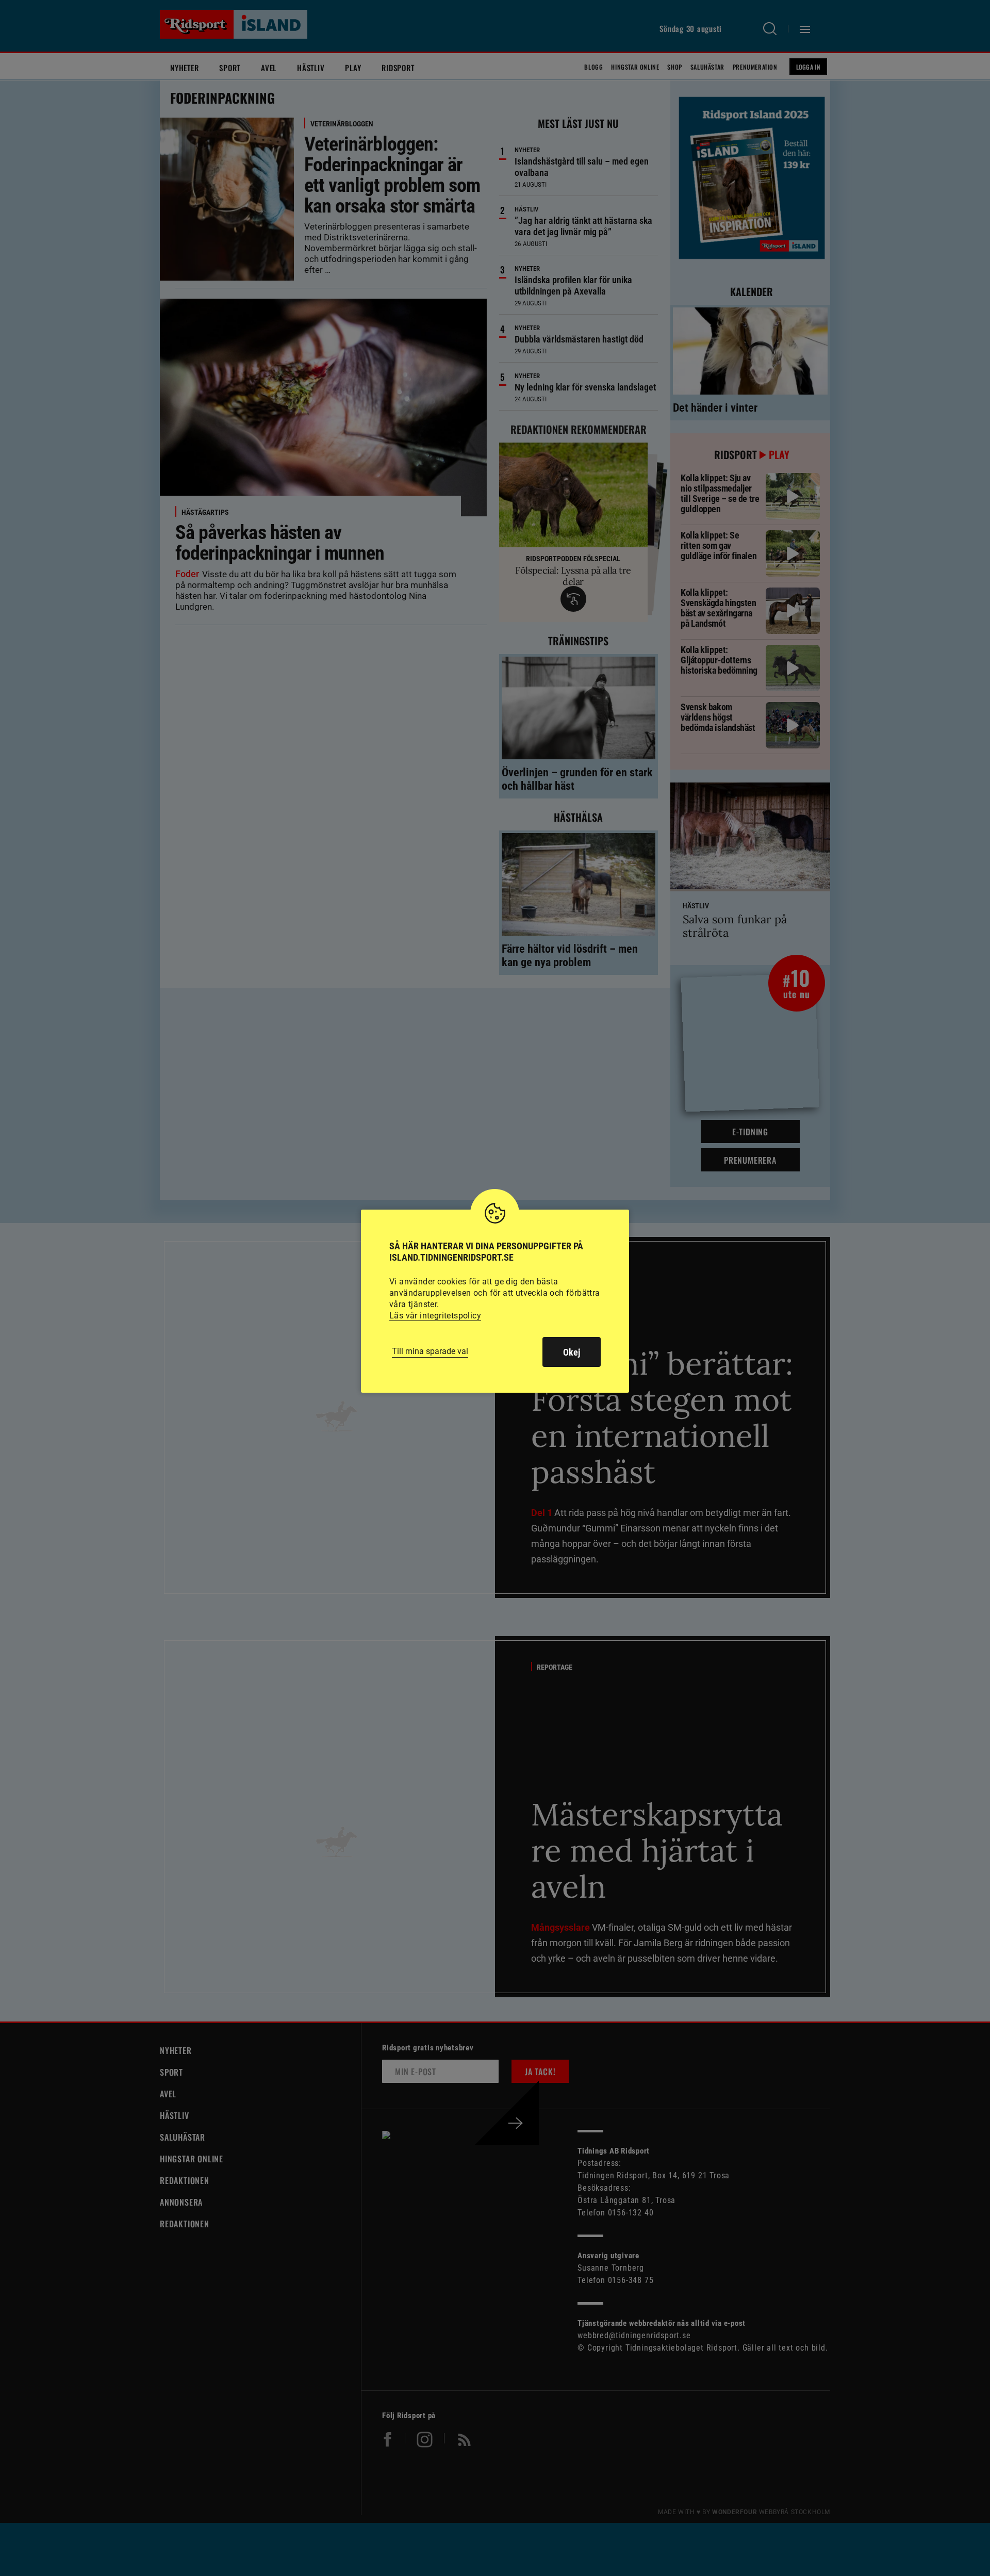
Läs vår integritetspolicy (435, 1316)
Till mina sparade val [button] (430, 1351)
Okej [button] (572, 1352)
